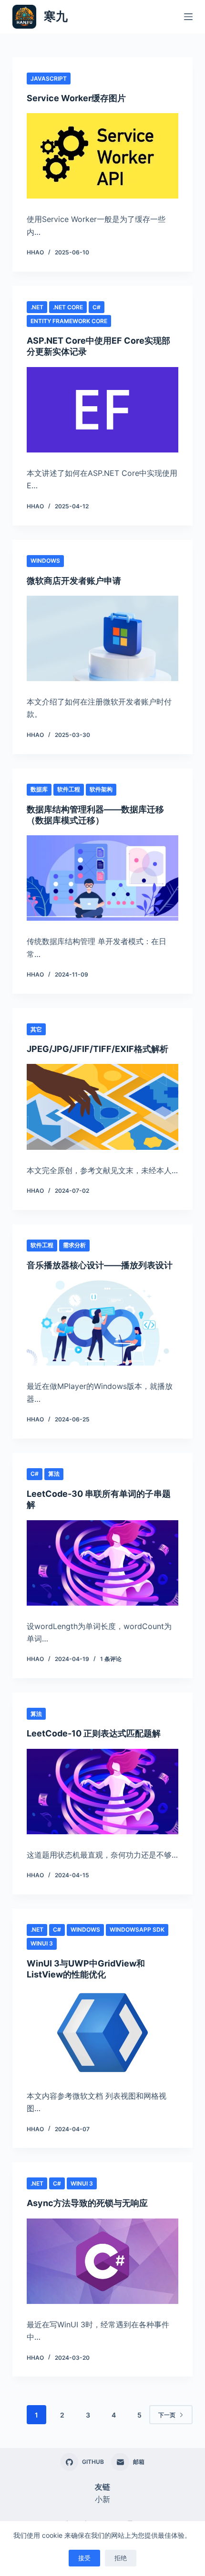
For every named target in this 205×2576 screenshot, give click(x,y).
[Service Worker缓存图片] (102, 156)
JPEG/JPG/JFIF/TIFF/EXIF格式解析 (97, 1049)
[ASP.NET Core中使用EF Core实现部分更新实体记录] (102, 410)
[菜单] (188, 17)
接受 (84, 2558)
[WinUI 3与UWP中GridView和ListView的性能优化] (102, 2033)
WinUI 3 (42, 1943)
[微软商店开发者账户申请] (102, 638)
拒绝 (121, 2558)
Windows (45, 561)
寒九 (56, 16)
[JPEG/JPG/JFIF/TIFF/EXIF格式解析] (102, 1107)
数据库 (39, 789)
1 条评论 (111, 1659)
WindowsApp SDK (137, 1929)
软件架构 (101, 789)
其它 (36, 1029)
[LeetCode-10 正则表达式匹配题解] (102, 1792)
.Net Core (68, 307)
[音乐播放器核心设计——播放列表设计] (102, 1323)
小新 (102, 2499)
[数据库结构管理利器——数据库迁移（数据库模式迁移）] (102, 878)
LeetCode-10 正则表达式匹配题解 (94, 1733)
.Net (37, 307)
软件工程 (69, 789)
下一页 (167, 2415)
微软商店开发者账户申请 (74, 581)
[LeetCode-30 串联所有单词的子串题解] (102, 1563)
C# (97, 307)
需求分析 (74, 1245)
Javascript (49, 79)
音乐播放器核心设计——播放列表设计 (100, 1265)
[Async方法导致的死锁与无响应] (102, 2261)
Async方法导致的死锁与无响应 (87, 2203)
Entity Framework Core (69, 321)
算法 (54, 1474)
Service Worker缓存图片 (76, 98)
